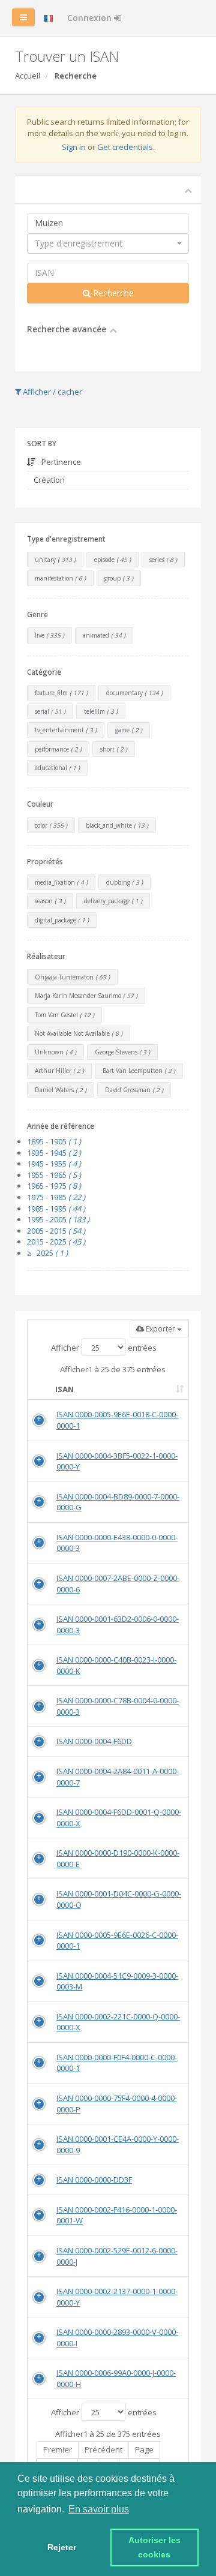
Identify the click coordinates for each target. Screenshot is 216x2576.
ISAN (64, 1389)
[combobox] (108, 244)
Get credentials (125, 147)
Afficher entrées (104, 1348)
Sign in (74, 147)
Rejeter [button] (62, 2547)
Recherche (112, 293)
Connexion (91, 18)
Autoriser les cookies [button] (156, 2547)
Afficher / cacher (52, 392)
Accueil (28, 76)
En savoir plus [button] (99, 2509)
